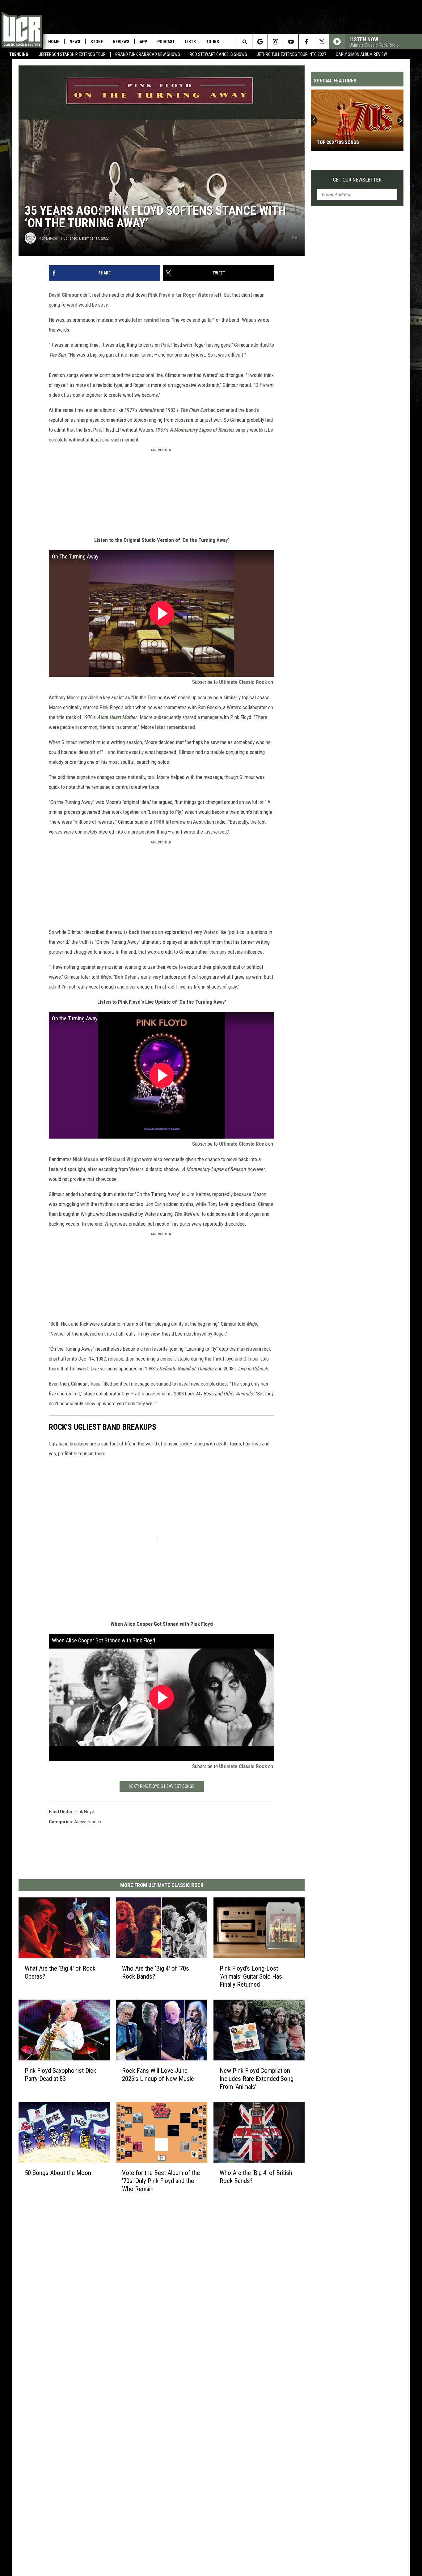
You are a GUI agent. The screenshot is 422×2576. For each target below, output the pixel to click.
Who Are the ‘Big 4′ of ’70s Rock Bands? (156, 1972)
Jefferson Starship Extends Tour (72, 54)
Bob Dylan (126, 977)
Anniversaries (88, 1822)
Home (54, 42)
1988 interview (169, 822)
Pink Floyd (159, 295)
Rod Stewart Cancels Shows (218, 54)
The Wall (183, 1214)
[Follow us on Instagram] (275, 42)
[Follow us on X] (322, 42)
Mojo (105, 977)
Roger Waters (198, 295)
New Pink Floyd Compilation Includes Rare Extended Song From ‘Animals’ (257, 2078)
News (75, 42)
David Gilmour (64, 295)
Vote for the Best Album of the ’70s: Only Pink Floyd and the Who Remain (161, 2181)
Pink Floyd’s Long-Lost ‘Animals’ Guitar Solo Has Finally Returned (251, 1976)
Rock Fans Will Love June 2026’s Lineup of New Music (158, 2074)
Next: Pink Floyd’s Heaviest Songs (162, 1786)
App (143, 42)
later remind (145, 320)
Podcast (166, 42)
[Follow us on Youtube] (291, 42)
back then (140, 932)
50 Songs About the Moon (58, 2172)
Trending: (19, 54)
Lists (190, 42)
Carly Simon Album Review (361, 54)
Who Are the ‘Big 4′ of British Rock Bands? (256, 2177)
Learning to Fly (165, 812)
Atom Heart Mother (117, 717)
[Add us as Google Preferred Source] (260, 42)
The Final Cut (193, 410)
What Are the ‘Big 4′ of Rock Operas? (60, 1972)
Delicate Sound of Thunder (186, 1369)
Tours (213, 42)
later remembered (175, 727)
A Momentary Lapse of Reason (201, 430)
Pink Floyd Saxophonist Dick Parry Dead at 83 (60, 2074)
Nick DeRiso (48, 238)
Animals (147, 410)
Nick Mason (86, 1159)
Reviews (121, 42)
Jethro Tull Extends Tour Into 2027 (291, 54)
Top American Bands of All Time (353, 142)
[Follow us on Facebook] (306, 42)
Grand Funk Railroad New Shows (148, 54)
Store (97, 42)
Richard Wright (124, 1159)
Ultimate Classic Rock (243, 682)
